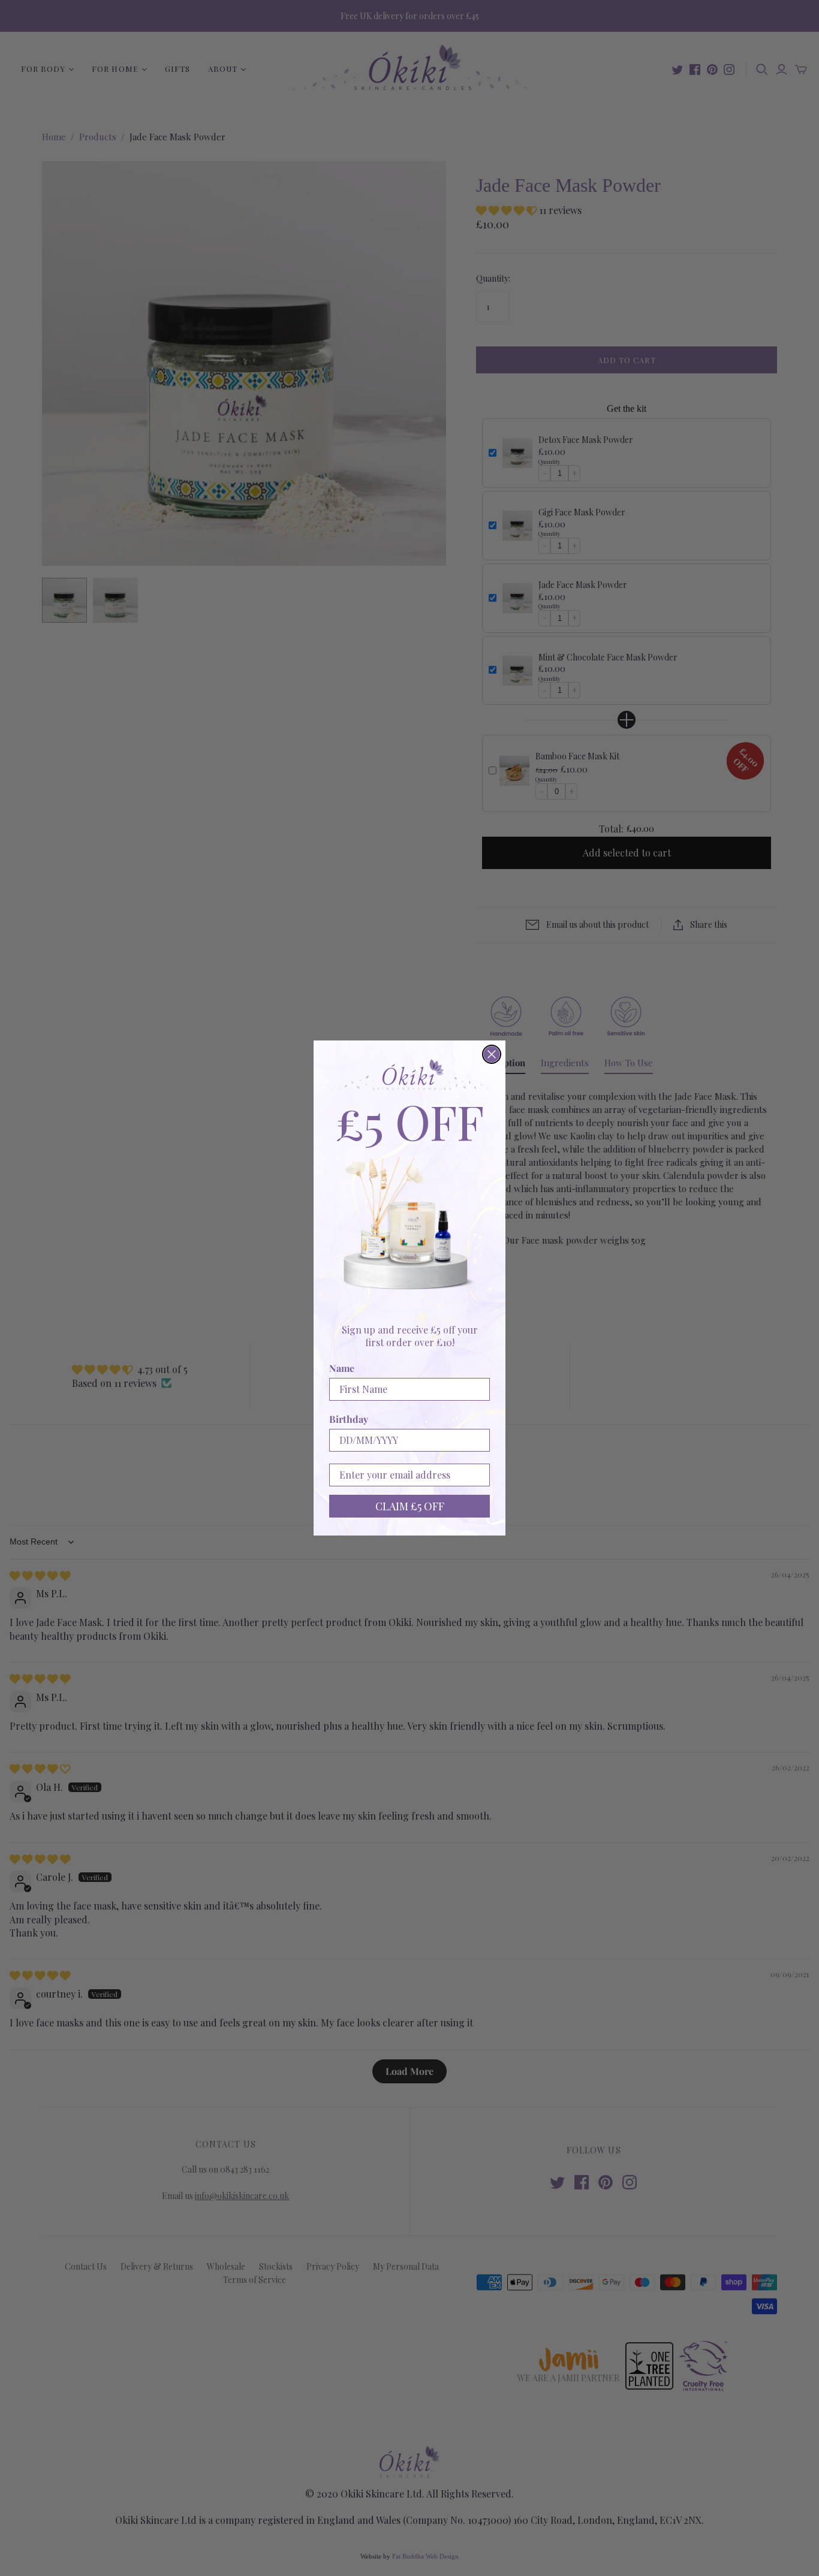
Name (342, 1368)
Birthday (349, 1419)
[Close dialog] (492, 1054)
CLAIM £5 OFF (410, 1506)
